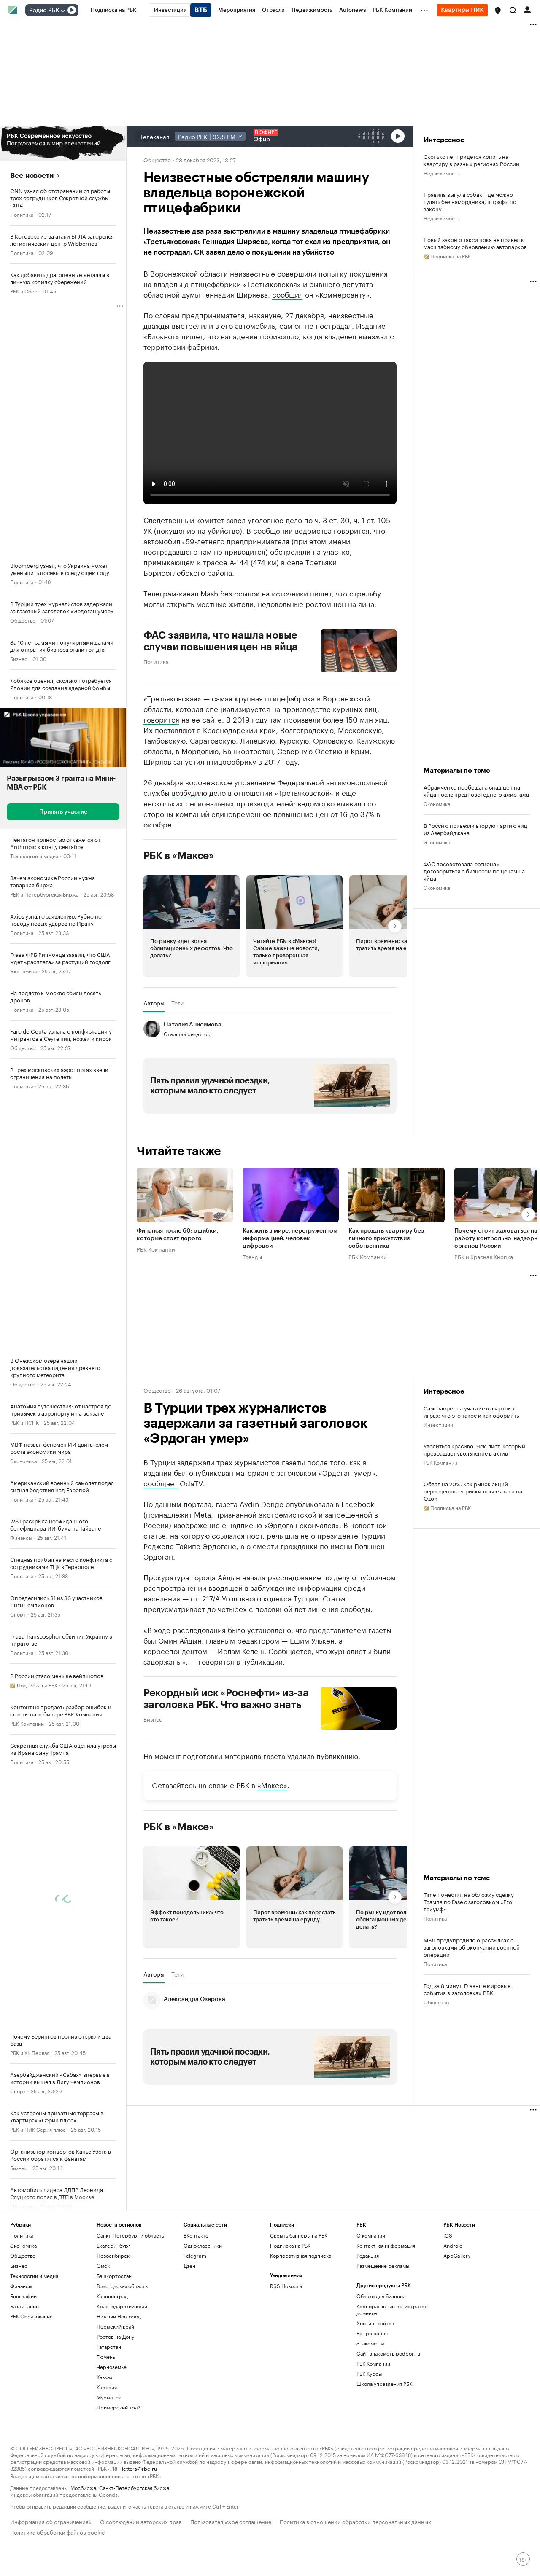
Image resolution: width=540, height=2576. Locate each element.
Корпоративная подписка (301, 2255)
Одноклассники (203, 2245)
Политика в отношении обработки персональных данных (355, 2521)
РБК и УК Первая (30, 2052)
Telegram (195, 2255)
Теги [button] (177, 1003)
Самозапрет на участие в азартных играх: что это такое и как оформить (471, 1411)
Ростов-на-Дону (115, 2336)
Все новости (32, 176)
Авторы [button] (154, 1003)
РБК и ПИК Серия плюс (38, 2129)
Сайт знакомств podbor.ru (388, 2353)
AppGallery (457, 2255)
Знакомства (370, 2343)
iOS (448, 2235)
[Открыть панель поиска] (513, 10)
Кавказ (104, 2377)
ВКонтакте (196, 2235)
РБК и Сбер (24, 291)
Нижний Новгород (119, 2316)
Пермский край (115, 2326)
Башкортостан (114, 2276)
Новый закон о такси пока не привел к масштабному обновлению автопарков (475, 243)
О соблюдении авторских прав (141, 2521)
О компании (371, 2235)
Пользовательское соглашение (231, 2521)
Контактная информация (386, 2245)
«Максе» (272, 1784)
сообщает (161, 1483)
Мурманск (109, 2397)
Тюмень (106, 2357)
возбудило (189, 792)
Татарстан (109, 2346)
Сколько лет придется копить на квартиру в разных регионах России (471, 160)
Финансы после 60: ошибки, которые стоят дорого (177, 1235)
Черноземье (112, 2367)
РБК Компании (27, 1723)
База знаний (24, 2306)
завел (236, 519)
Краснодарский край (122, 2306)
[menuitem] (114, 10)
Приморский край (119, 2407)
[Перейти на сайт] (63, 143)
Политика (22, 214)
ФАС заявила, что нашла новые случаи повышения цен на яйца (221, 641)
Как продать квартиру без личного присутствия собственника (386, 1239)
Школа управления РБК (384, 2384)
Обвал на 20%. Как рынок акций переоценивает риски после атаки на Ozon (473, 1491)
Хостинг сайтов (375, 2323)
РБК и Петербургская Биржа (44, 894)
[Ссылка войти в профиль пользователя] (527, 9)
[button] (498, 11)
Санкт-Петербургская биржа (134, 2487)
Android (453, 2245)
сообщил (288, 294)
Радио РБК (44, 11)
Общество (23, 620)
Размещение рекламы (383, 2266)
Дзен (189, 2266)
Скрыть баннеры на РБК (299, 2235)
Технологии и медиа (34, 856)
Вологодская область (122, 2286)
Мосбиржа (83, 2487)
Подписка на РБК (290, 2245)
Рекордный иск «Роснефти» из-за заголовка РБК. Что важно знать (226, 1699)
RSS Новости (286, 2286)
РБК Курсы (369, 2373)
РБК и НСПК (24, 1422)
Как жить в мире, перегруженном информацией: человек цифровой (290, 1239)
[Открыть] (63, 11)
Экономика (23, 971)
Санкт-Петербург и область (130, 2235)
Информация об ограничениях (51, 2521)
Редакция (368, 2255)
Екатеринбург (113, 2245)
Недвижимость (442, 173)
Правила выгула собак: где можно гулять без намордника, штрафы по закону (470, 201)
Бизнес (19, 658)
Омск (103, 2266)
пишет (192, 336)
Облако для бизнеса (381, 2296)
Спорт (18, 1614)
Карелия (107, 2387)
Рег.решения (372, 2333)
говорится (161, 719)
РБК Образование (31, 2316)
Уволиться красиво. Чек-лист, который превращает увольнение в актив (474, 1449)
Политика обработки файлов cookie (58, 2532)
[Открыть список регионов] (498, 11)
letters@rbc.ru (139, 2468)
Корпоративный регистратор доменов (392, 2309)
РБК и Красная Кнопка (484, 1257)
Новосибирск (113, 2255)
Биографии (23, 2296)
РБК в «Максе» (179, 856)
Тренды (252, 1257)
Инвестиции (438, 1424)
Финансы (21, 1537)
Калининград (112, 2296)
